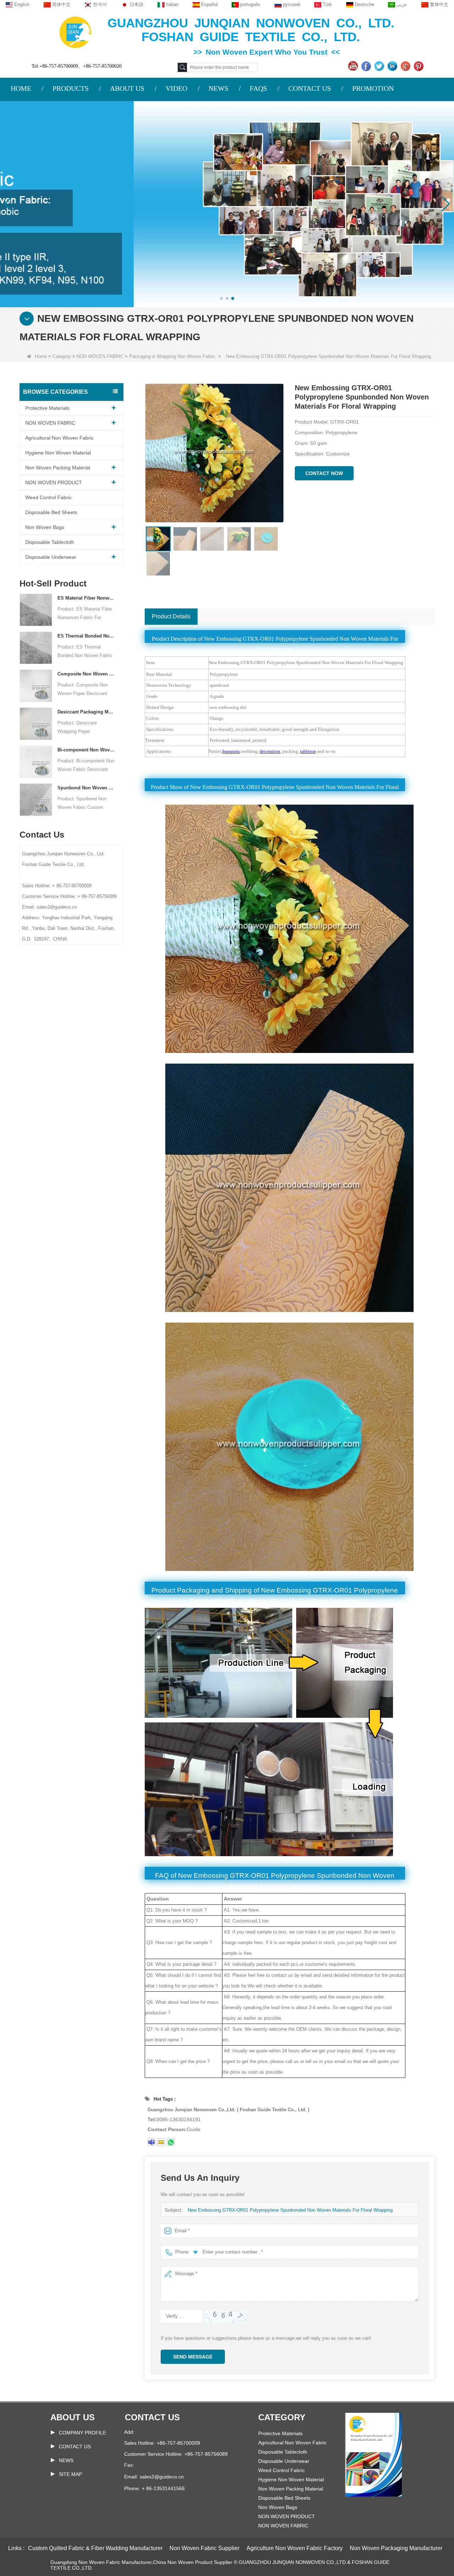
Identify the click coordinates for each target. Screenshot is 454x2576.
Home (41, 356)
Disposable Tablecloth (50, 542)
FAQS (258, 88)
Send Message (193, 2357)
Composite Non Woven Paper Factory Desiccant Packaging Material (86, 674)
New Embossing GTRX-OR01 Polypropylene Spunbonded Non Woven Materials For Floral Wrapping (290, 2210)
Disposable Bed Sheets (51, 512)
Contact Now (324, 473)
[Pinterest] (419, 66)
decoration (270, 751)
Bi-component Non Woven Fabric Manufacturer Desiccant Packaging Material (86, 750)
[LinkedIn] (393, 66)
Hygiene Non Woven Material (58, 453)
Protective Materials (47, 408)
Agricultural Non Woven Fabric (59, 438)
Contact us (152, 2417)
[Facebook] (367, 66)
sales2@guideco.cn (162, 2477)
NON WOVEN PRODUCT (54, 482)
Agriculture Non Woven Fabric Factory (295, 2548)
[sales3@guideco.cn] (161, 2142)
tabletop (308, 751)
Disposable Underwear (51, 557)
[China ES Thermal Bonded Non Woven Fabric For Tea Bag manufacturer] (36, 647)
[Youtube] (354, 66)
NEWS (218, 88)
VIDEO (176, 88)
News (66, 2460)
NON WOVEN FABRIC (100, 356)
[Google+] (406, 66)
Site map (70, 2474)
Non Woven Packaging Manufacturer (396, 2548)
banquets (231, 751)
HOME (21, 88)
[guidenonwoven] (151, 2142)
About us (73, 2417)
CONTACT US (310, 88)
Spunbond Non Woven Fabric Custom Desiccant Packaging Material (86, 788)
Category (62, 356)
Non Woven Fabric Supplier (204, 2548)
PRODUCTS (71, 88)
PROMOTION (373, 88)
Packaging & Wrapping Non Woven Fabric (172, 356)
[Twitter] (380, 66)
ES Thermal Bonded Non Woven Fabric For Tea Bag (86, 636)
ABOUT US (127, 88)
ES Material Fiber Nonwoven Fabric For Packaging (86, 598)
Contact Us (75, 2447)
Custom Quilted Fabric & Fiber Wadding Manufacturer (95, 2548)
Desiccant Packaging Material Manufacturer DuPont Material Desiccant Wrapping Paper (86, 712)
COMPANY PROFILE (82, 2433)
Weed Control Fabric (48, 497)
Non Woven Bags (45, 527)
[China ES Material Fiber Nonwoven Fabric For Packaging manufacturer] (36, 609)
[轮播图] (227, 204)
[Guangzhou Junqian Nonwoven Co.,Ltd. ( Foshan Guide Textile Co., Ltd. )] (75, 32)
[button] (221, 298)
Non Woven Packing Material (58, 468)
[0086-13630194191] (171, 2142)
